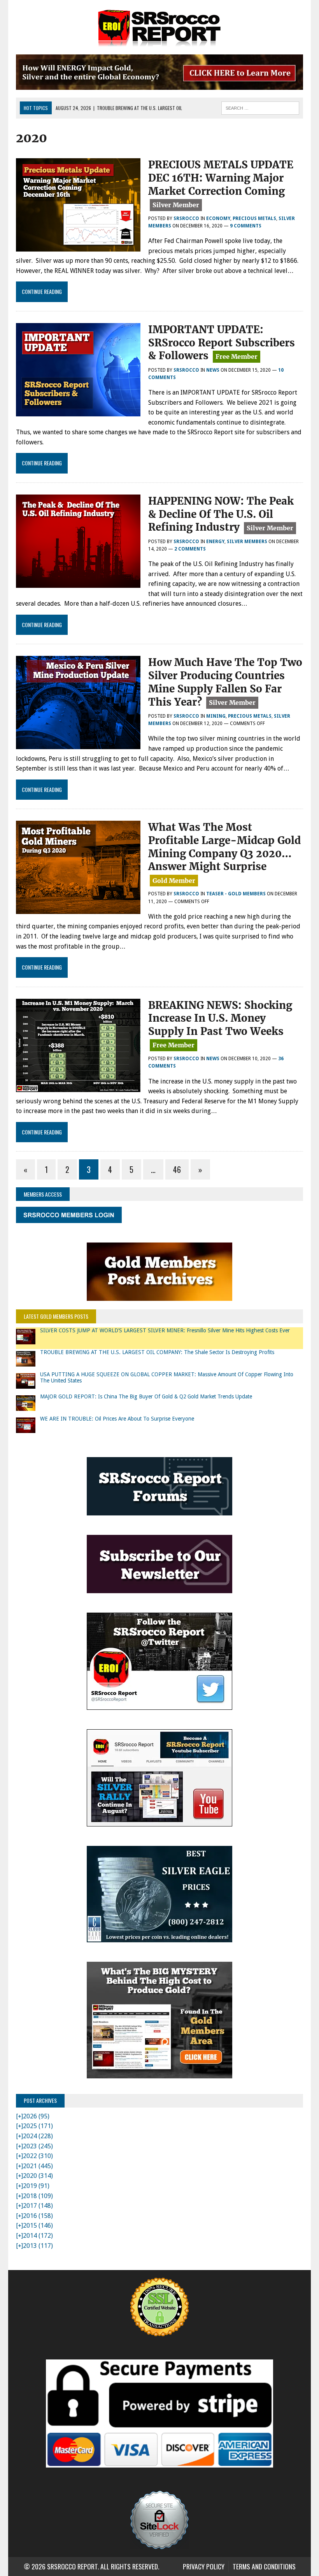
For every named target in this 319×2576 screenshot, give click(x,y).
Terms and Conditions (264, 2566)
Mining (216, 716)
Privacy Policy (204, 2566)
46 (177, 1169)
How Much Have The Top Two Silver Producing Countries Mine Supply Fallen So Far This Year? (225, 682)
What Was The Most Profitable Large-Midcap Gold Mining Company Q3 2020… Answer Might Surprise (224, 847)
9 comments (246, 226)
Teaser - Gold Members (236, 894)
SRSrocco (186, 218)
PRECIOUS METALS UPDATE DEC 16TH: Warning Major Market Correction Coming (221, 178)
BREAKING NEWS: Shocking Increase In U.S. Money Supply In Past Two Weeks (220, 1018)
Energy (215, 542)
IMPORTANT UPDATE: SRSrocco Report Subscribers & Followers (222, 343)
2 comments (190, 549)
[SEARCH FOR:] (260, 107)
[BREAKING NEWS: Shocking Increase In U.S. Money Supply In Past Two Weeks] (78, 1087)
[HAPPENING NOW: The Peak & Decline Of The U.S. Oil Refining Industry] (78, 583)
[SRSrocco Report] (159, 27)
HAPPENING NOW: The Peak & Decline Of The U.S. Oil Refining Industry (221, 514)
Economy (218, 218)
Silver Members (247, 542)
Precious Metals (254, 218)
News (213, 370)
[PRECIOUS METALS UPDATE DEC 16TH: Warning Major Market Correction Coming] (78, 246)
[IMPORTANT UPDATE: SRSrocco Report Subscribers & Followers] (78, 411)
